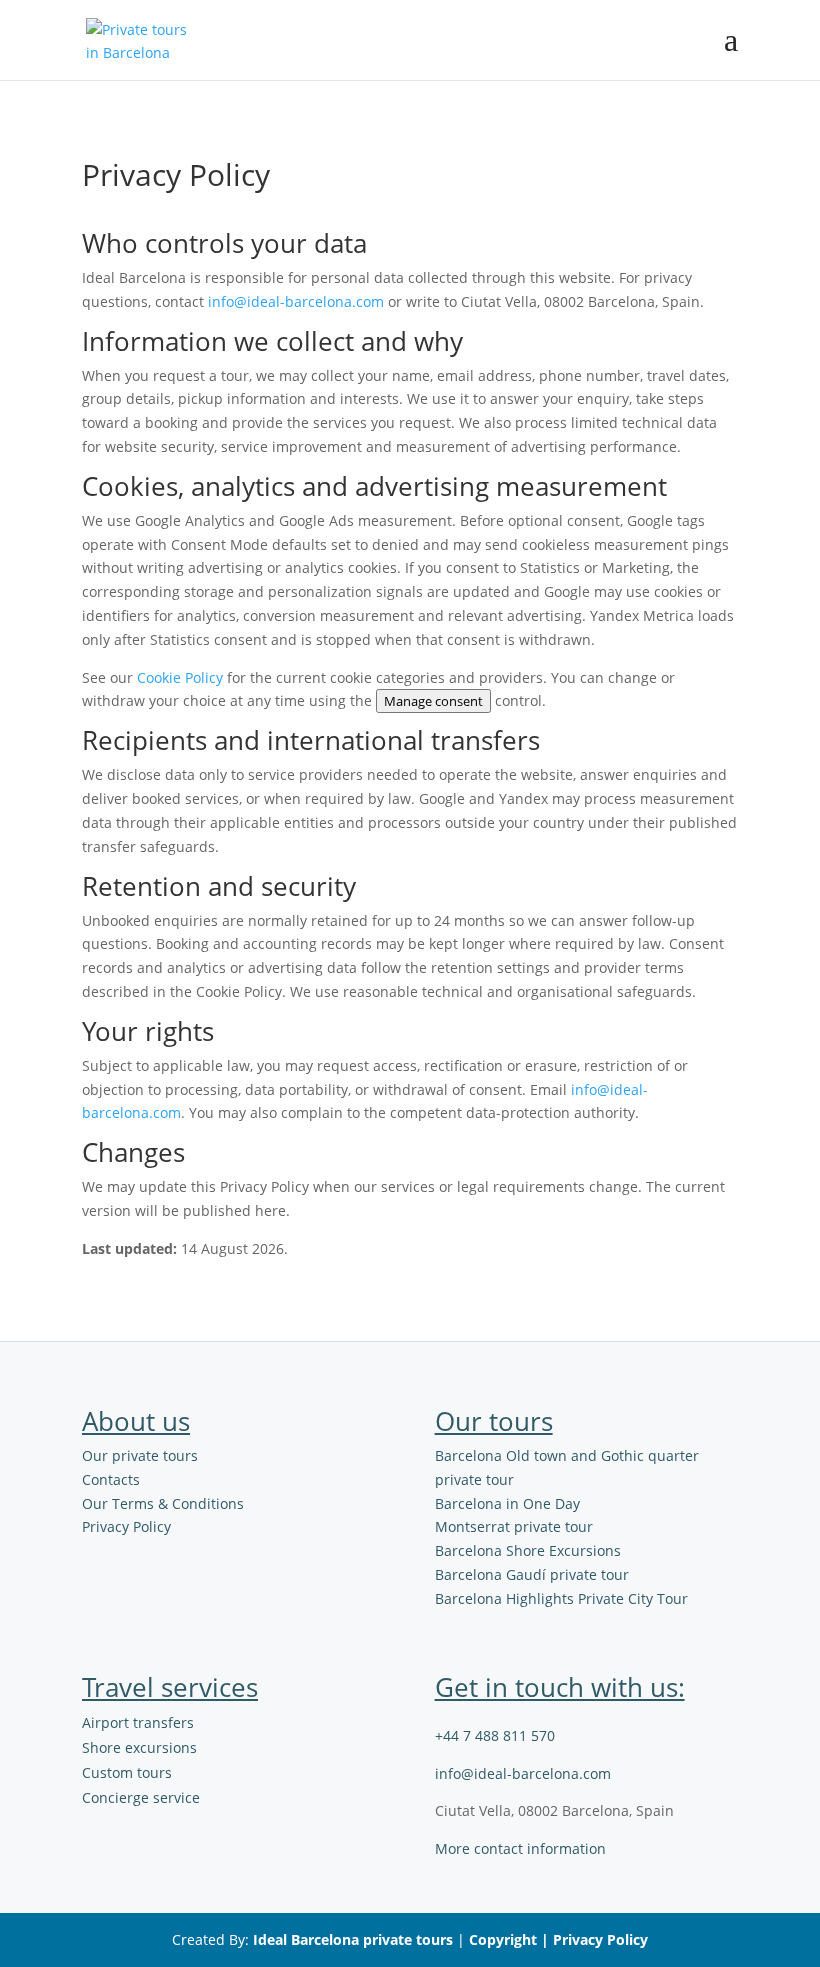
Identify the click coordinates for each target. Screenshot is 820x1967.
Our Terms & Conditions (163, 1503)
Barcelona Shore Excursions (528, 1550)
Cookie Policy (180, 677)
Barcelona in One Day (507, 1503)
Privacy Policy (126, 1526)
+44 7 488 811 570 (495, 1735)
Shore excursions (139, 1747)
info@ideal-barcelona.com (296, 301)
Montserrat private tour (514, 1526)
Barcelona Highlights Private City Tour (561, 1598)
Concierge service (141, 1797)
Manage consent (433, 701)
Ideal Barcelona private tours (353, 1939)
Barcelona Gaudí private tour (532, 1574)
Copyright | (511, 1939)
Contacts (111, 1479)
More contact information (520, 1848)
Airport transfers (138, 1722)
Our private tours (140, 1455)
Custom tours (127, 1772)
